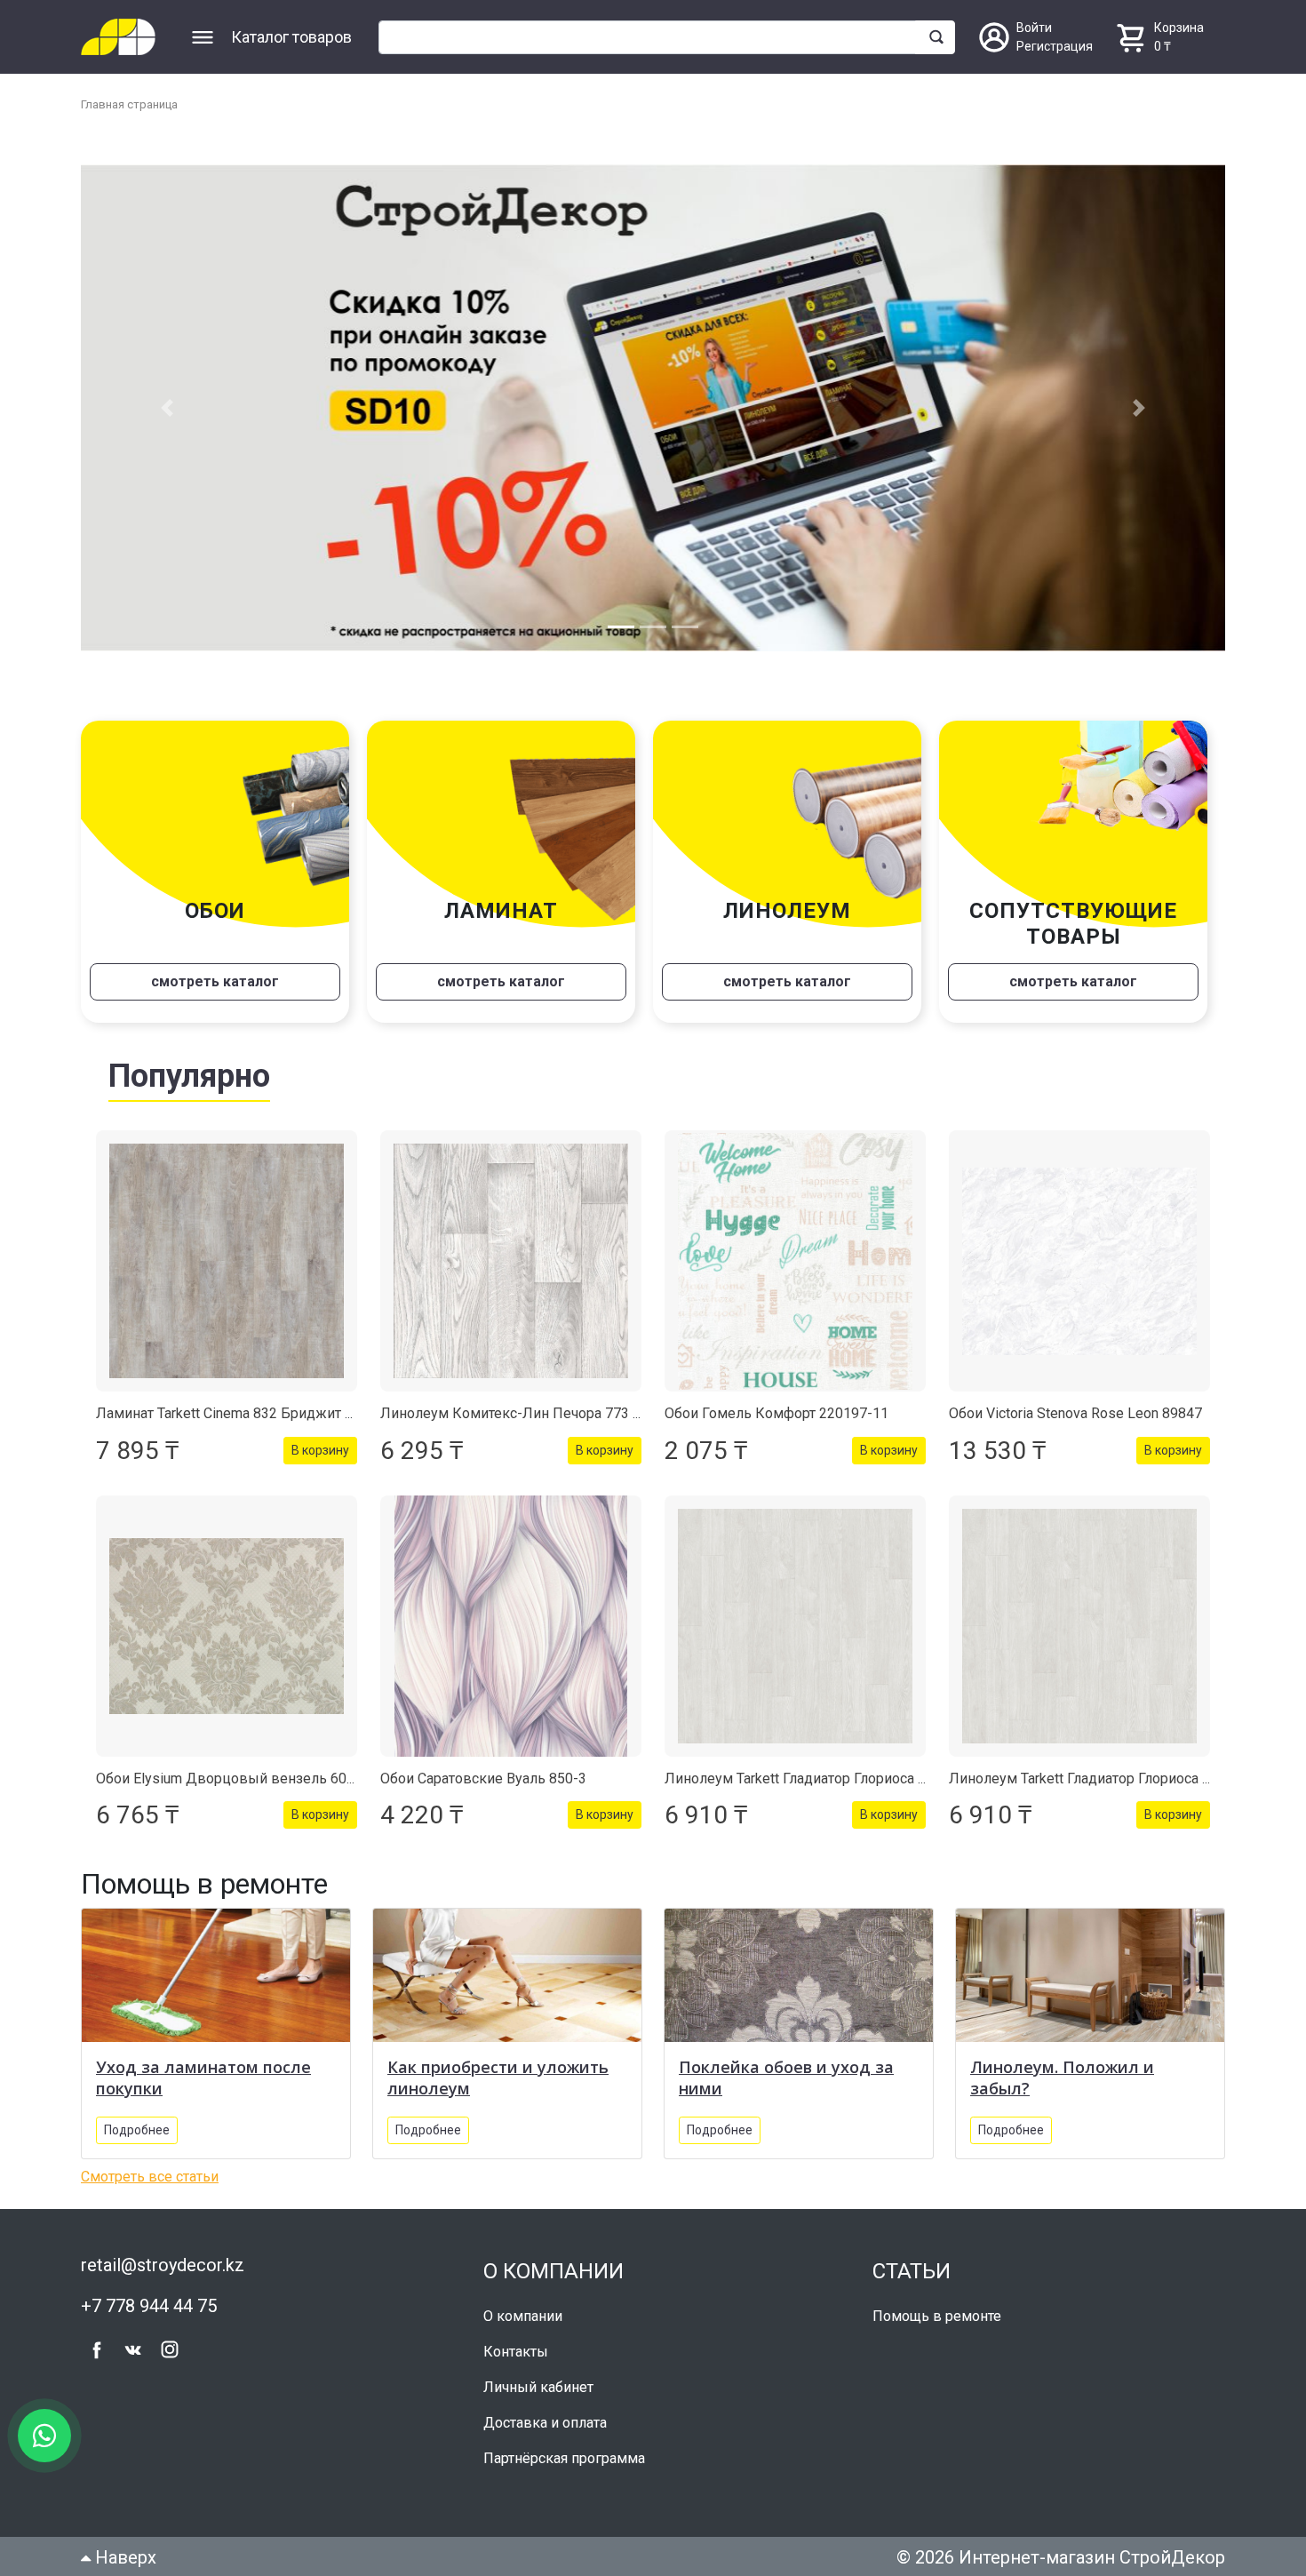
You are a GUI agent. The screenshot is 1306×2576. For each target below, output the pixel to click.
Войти (1034, 28)
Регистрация (1055, 46)
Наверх (123, 2547)
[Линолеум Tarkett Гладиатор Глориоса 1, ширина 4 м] (795, 1615)
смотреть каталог (215, 972)
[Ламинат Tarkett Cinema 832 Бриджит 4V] (227, 1251)
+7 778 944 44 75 (149, 2295)
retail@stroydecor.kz (163, 2254)
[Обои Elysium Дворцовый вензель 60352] (227, 1615)
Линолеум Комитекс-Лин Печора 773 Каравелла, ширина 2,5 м (589, 1404)
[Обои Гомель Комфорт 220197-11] (795, 1251)
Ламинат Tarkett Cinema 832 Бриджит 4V (229, 1404)
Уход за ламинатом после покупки (203, 2067)
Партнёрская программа (564, 2448)
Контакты (516, 2341)
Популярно (189, 1066)
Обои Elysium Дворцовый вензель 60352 (233, 1768)
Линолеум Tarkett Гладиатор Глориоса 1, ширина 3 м (1121, 1768)
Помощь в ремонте (937, 2305)
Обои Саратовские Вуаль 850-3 (483, 1768)
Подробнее (137, 2119)
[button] (167, 403)
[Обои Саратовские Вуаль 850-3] (511, 1615)
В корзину (320, 1440)
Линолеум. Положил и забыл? (1062, 2067)
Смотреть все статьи (150, 2166)
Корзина (1179, 28)
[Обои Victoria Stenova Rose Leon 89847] (1079, 1251)
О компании (523, 2305)
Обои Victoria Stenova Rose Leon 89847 (1075, 1404)
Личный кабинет (538, 2377)
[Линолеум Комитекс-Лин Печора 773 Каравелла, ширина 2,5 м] (511, 1251)
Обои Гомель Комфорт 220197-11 (776, 1404)
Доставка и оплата (545, 2412)
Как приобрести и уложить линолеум (498, 2067)
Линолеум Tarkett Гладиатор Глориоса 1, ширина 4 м (837, 1768)
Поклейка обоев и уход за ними (786, 2067)
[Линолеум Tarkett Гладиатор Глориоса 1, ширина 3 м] (1079, 1615)
